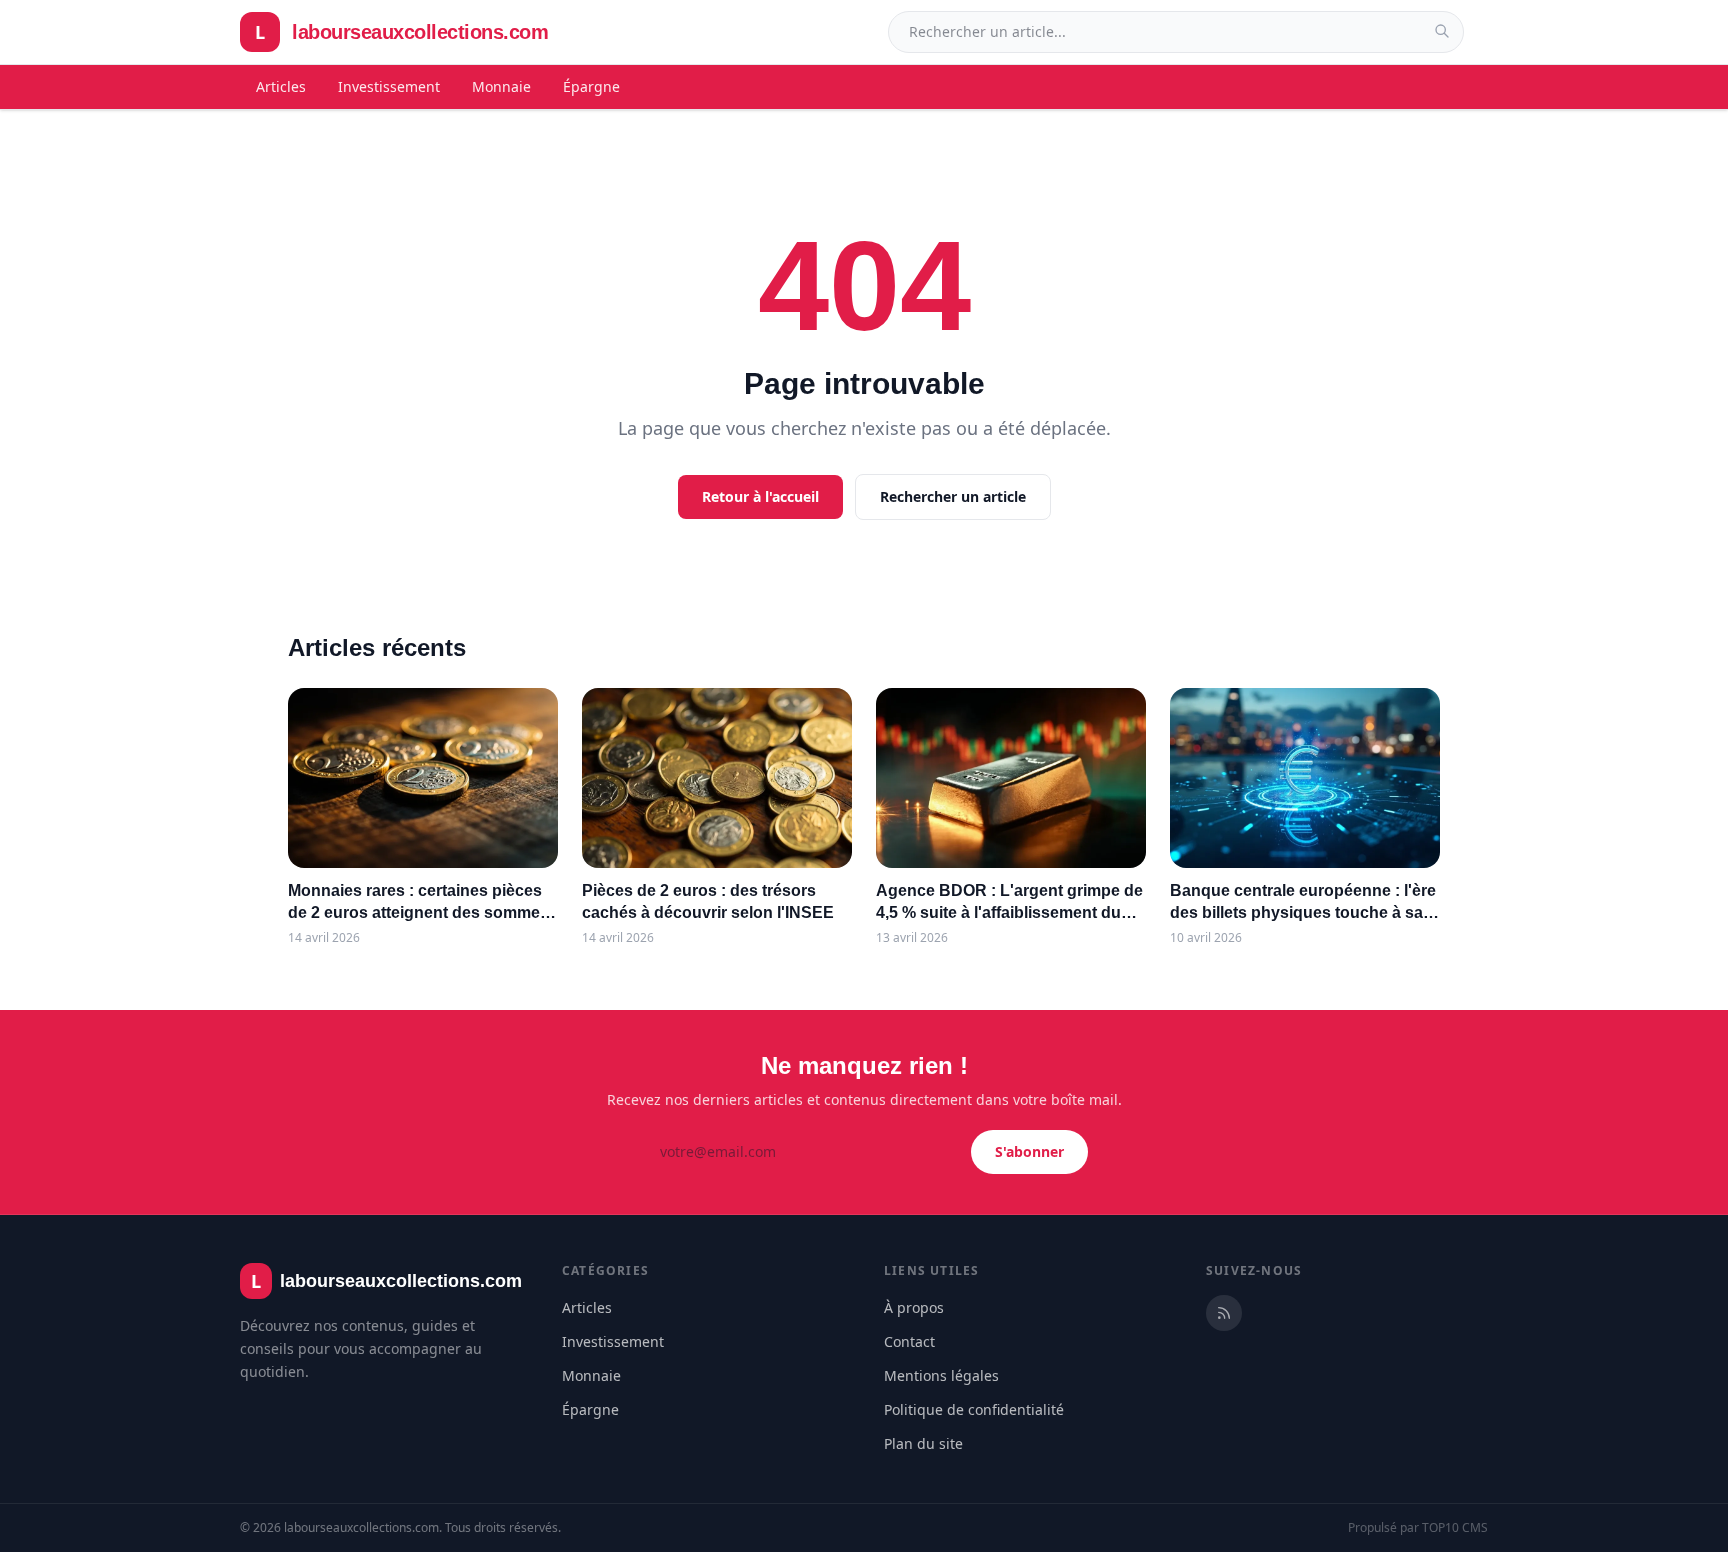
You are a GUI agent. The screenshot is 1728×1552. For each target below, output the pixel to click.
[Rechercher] (1442, 31)
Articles (281, 86)
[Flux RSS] (1224, 1313)
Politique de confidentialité (974, 1409)
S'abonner (1029, 1151)
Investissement (389, 86)
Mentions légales (941, 1375)
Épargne (591, 86)
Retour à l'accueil (760, 496)
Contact (909, 1341)
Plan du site (923, 1443)
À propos (914, 1307)
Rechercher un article (953, 496)
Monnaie (501, 86)
